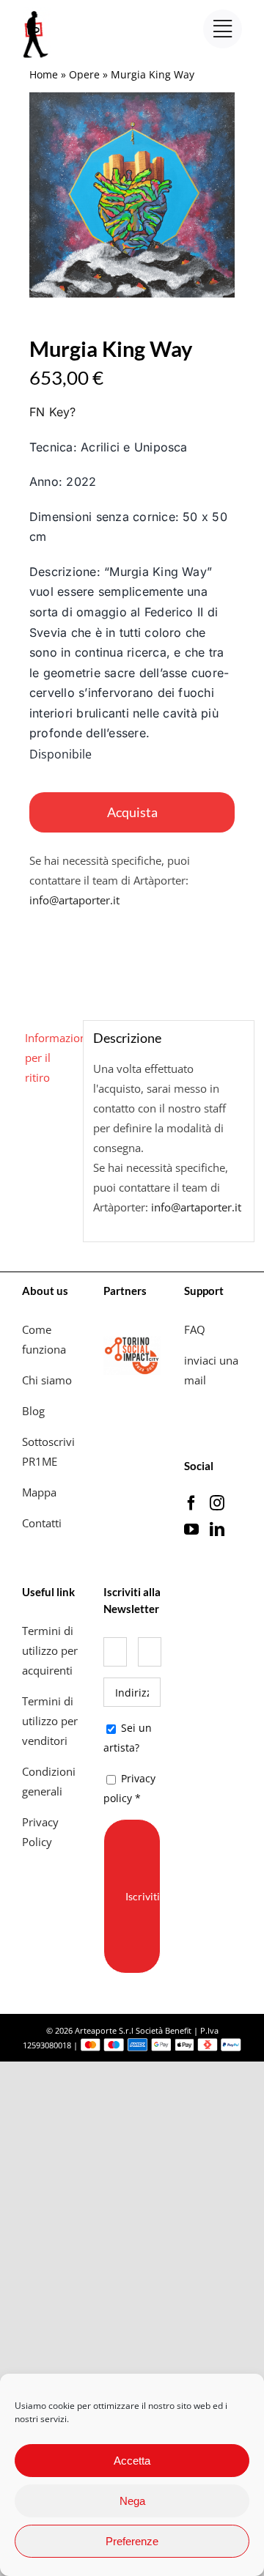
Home (44, 74)
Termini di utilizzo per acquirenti (50, 1650)
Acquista (132, 812)
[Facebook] (191, 1503)
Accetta (132, 2461)
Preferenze (132, 2541)
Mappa (39, 1492)
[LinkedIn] (217, 1529)
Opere (84, 74)
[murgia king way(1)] (132, 195)
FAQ (195, 1329)
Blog (33, 1411)
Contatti (42, 1523)
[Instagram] (217, 1503)
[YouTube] (191, 1529)
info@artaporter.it (74, 900)
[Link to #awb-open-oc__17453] (223, 29)
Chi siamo (48, 1380)
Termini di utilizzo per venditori (50, 1721)
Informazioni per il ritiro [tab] (49, 1058)
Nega (132, 2501)
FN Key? (53, 412)
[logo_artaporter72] (37, 12)
